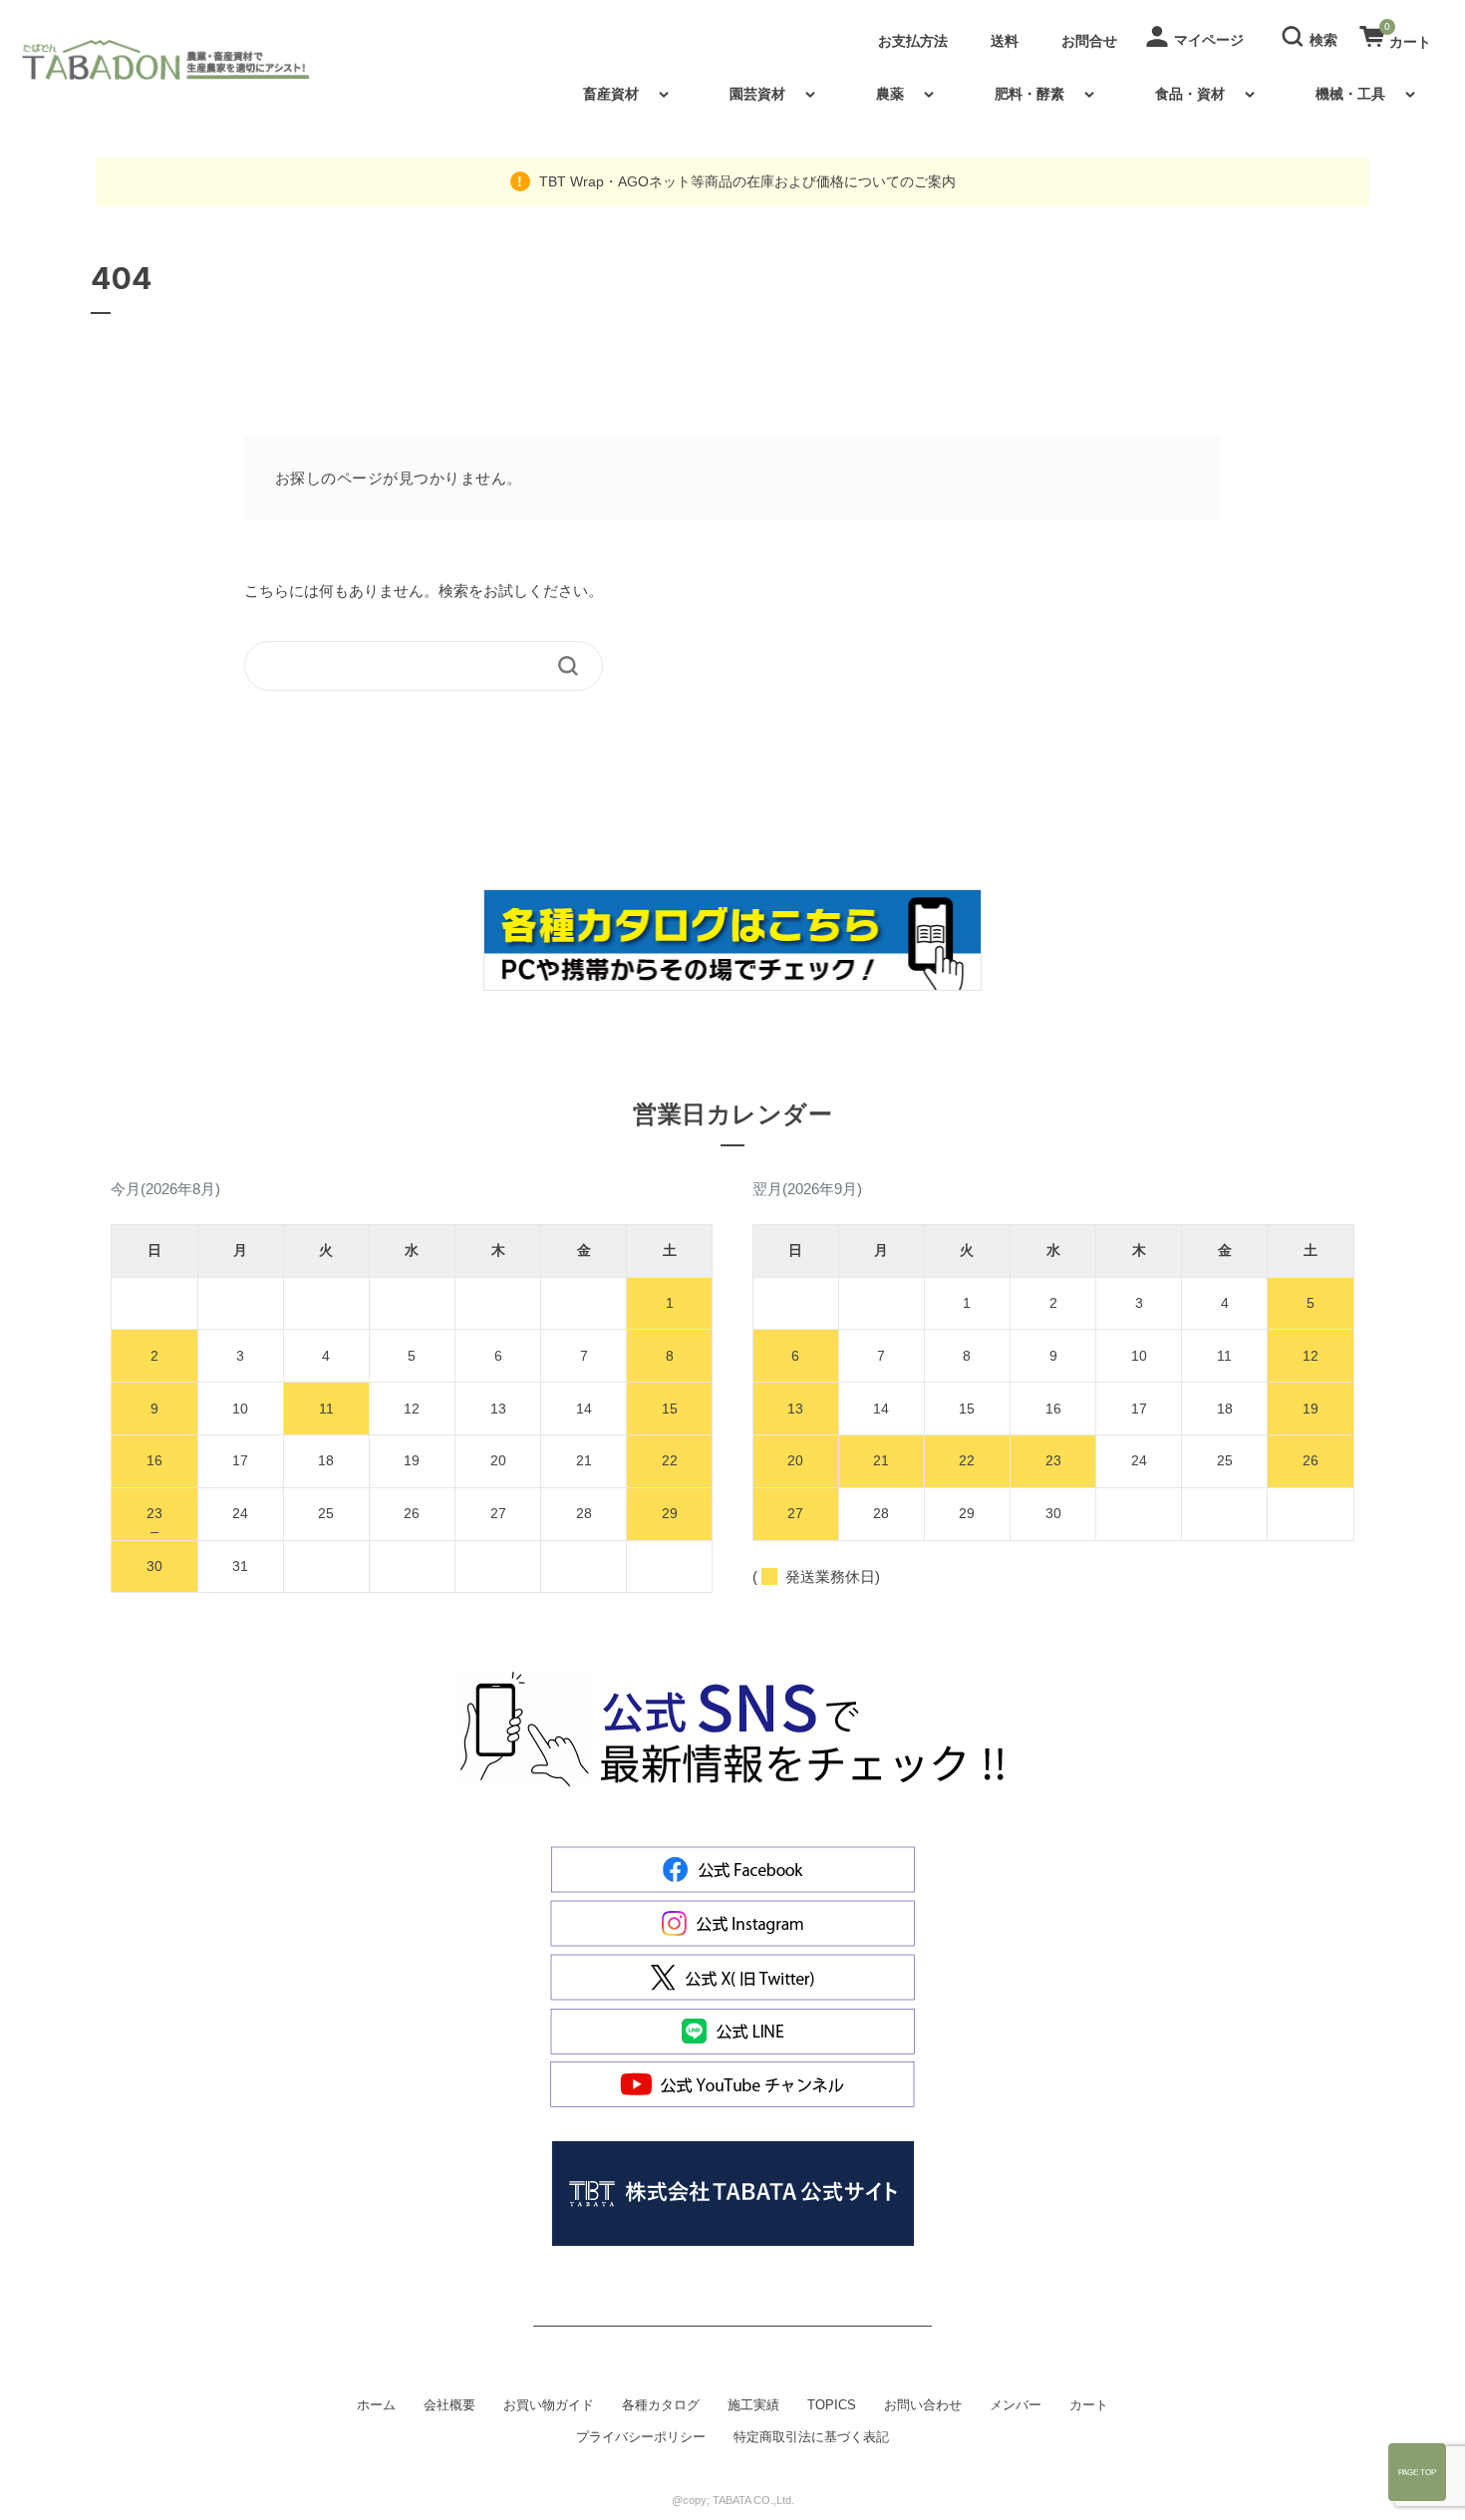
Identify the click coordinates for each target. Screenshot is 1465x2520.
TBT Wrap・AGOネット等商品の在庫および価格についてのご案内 (745, 181)
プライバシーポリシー (641, 2437)
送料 (1005, 41)
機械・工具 (1350, 94)
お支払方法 (913, 41)
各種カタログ (661, 2405)
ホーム (376, 2405)
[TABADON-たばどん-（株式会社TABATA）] (182, 60)
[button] (1313, 35)
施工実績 (753, 2405)
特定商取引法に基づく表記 (811, 2437)
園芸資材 (757, 94)
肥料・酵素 (1029, 94)
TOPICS (832, 2405)
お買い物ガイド (549, 2405)
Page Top (1417, 2472)
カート (1089, 2405)
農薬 (890, 94)
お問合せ (1089, 41)
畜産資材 (611, 94)
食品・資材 (1190, 94)
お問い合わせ (923, 2405)
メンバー (1016, 2405)
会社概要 (449, 2405)
